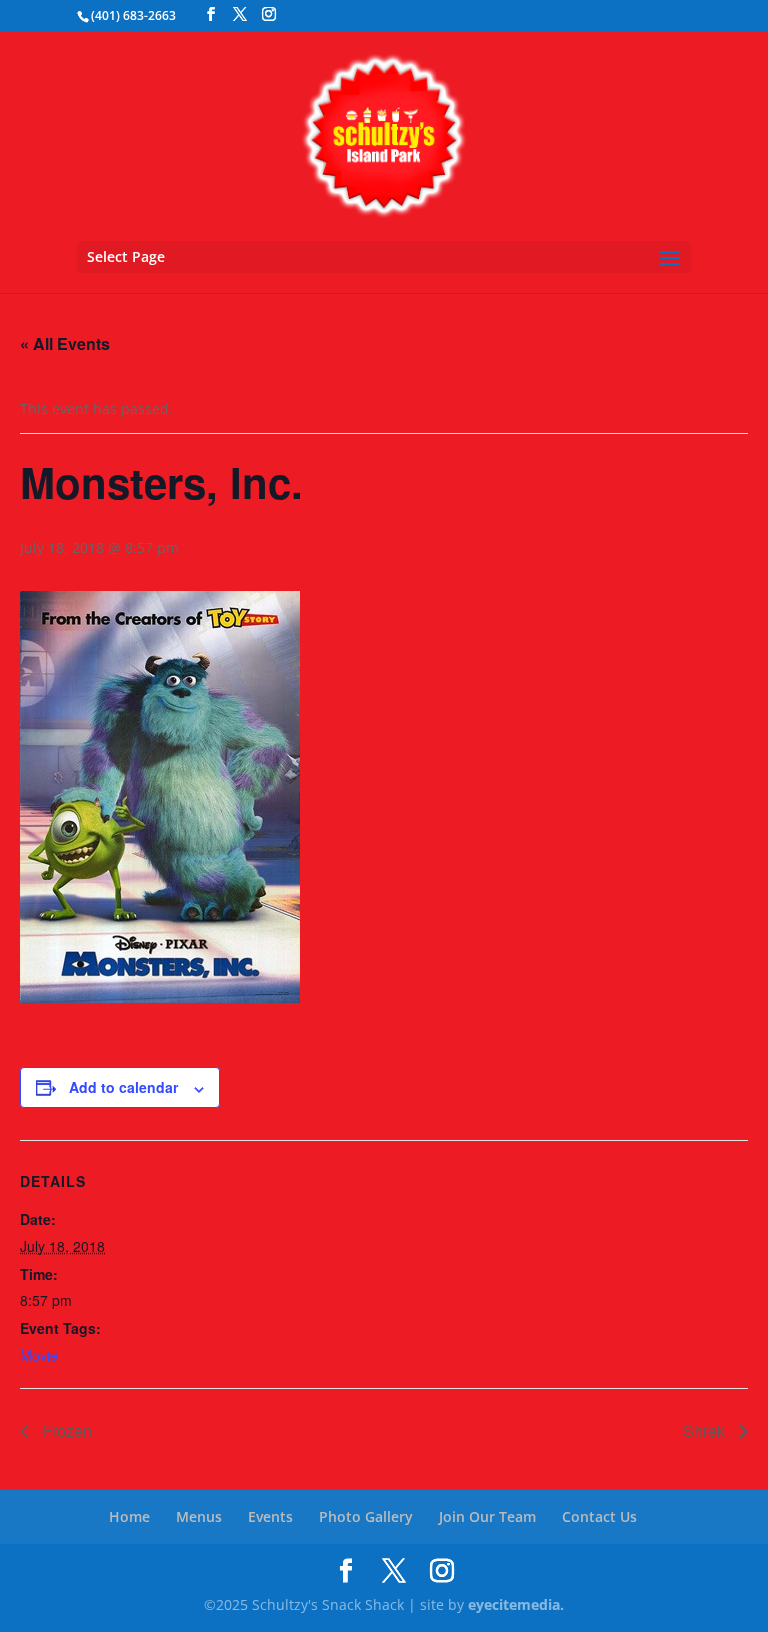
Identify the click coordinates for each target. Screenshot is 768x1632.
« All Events (65, 343)
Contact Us (599, 1516)
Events (270, 1516)
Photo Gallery (366, 1516)
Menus (199, 1516)
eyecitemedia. (516, 1604)
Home (129, 1516)
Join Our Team (487, 1516)
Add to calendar (123, 1087)
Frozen (65, 1430)
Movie (39, 1355)
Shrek (706, 1430)
